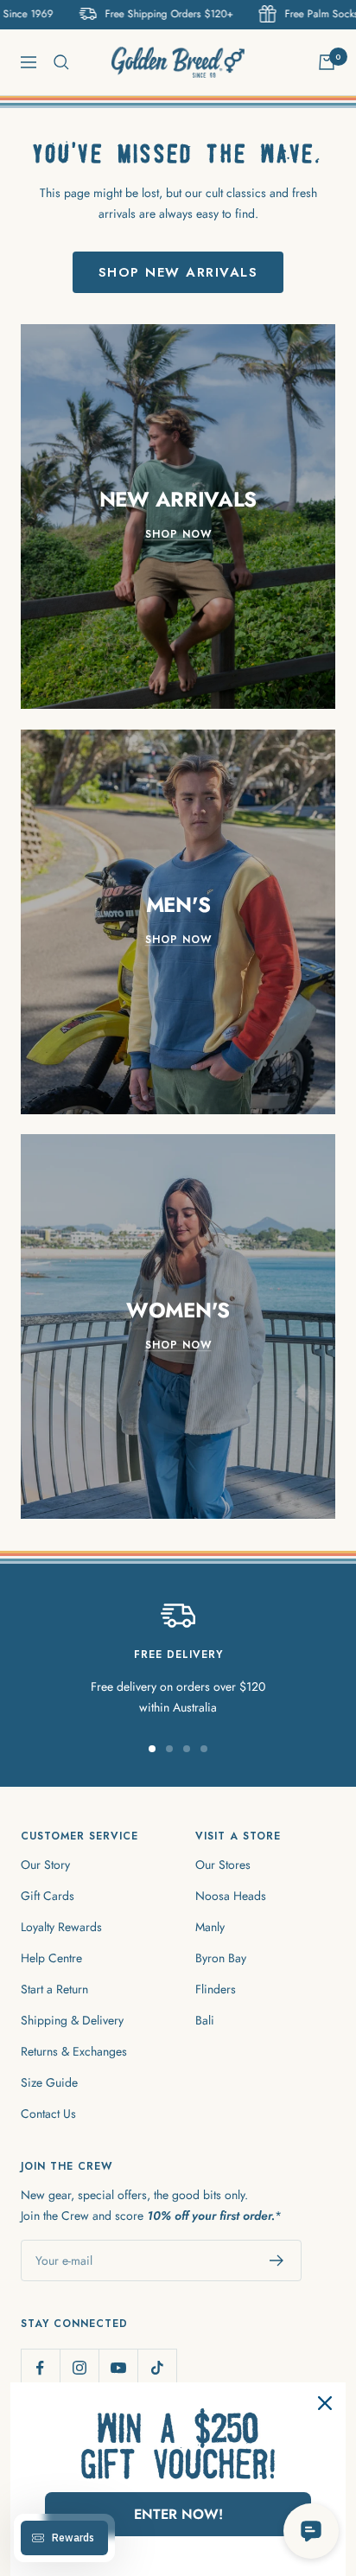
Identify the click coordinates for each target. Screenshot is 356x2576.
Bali (205, 2020)
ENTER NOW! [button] (178, 2514)
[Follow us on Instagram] (79, 2368)
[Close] (325, 2403)
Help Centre (51, 1958)
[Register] (277, 2260)
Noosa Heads (231, 1896)
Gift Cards (48, 1896)
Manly (210, 1927)
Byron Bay (221, 1958)
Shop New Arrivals (178, 272)
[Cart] (327, 62)
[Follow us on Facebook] (40, 2368)
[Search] (61, 62)
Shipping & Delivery (72, 2020)
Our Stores (223, 1865)
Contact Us (48, 2114)
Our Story (45, 1865)
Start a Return (54, 1989)
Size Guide (49, 2082)
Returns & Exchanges (74, 2051)
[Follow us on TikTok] (157, 2368)
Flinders (216, 1989)
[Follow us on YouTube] (118, 2368)
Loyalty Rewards (61, 1927)
